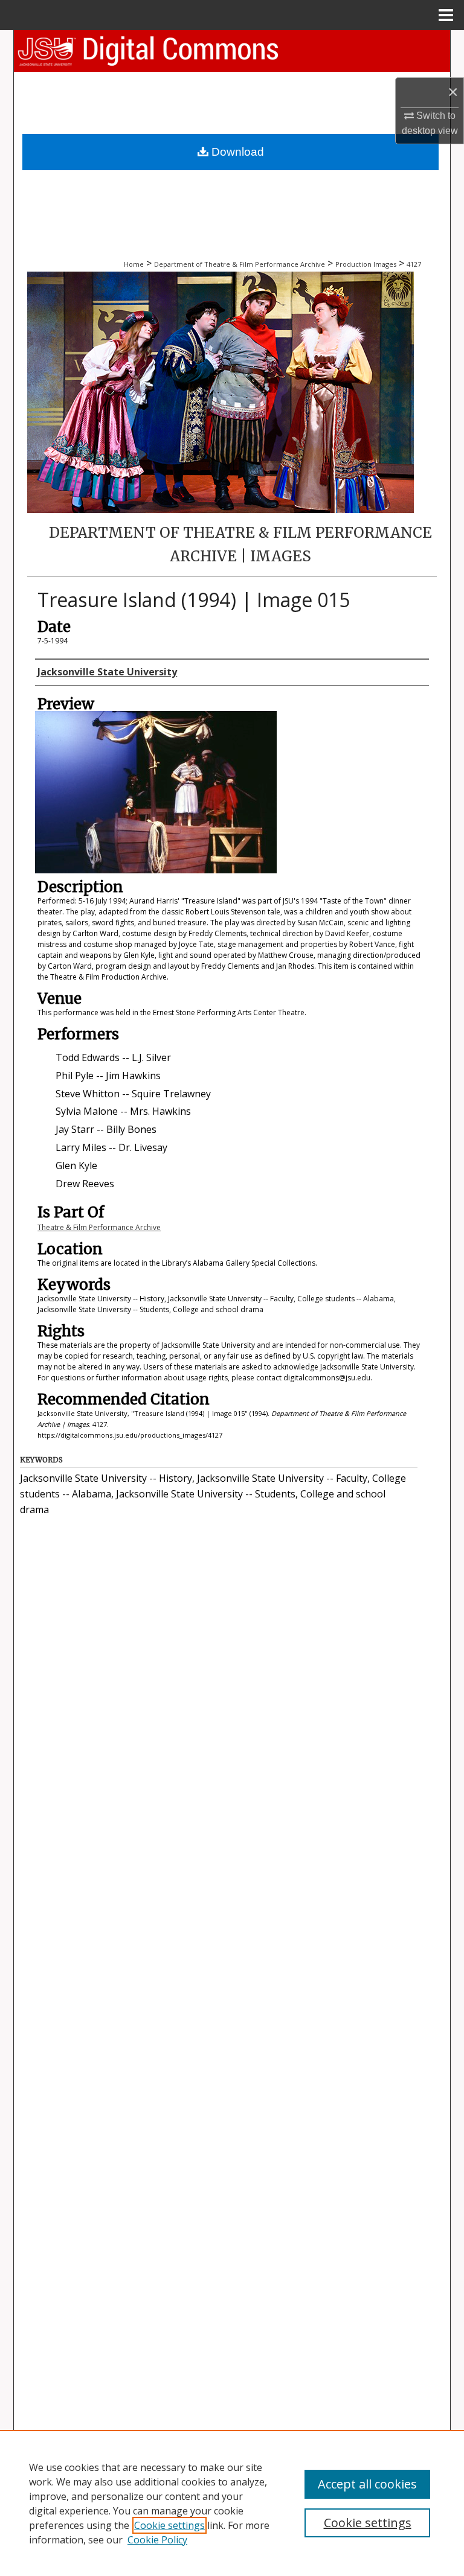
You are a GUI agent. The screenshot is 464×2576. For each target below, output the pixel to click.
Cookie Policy (157, 2540)
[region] (232, 2503)
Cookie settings (169, 2525)
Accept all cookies (367, 2484)
